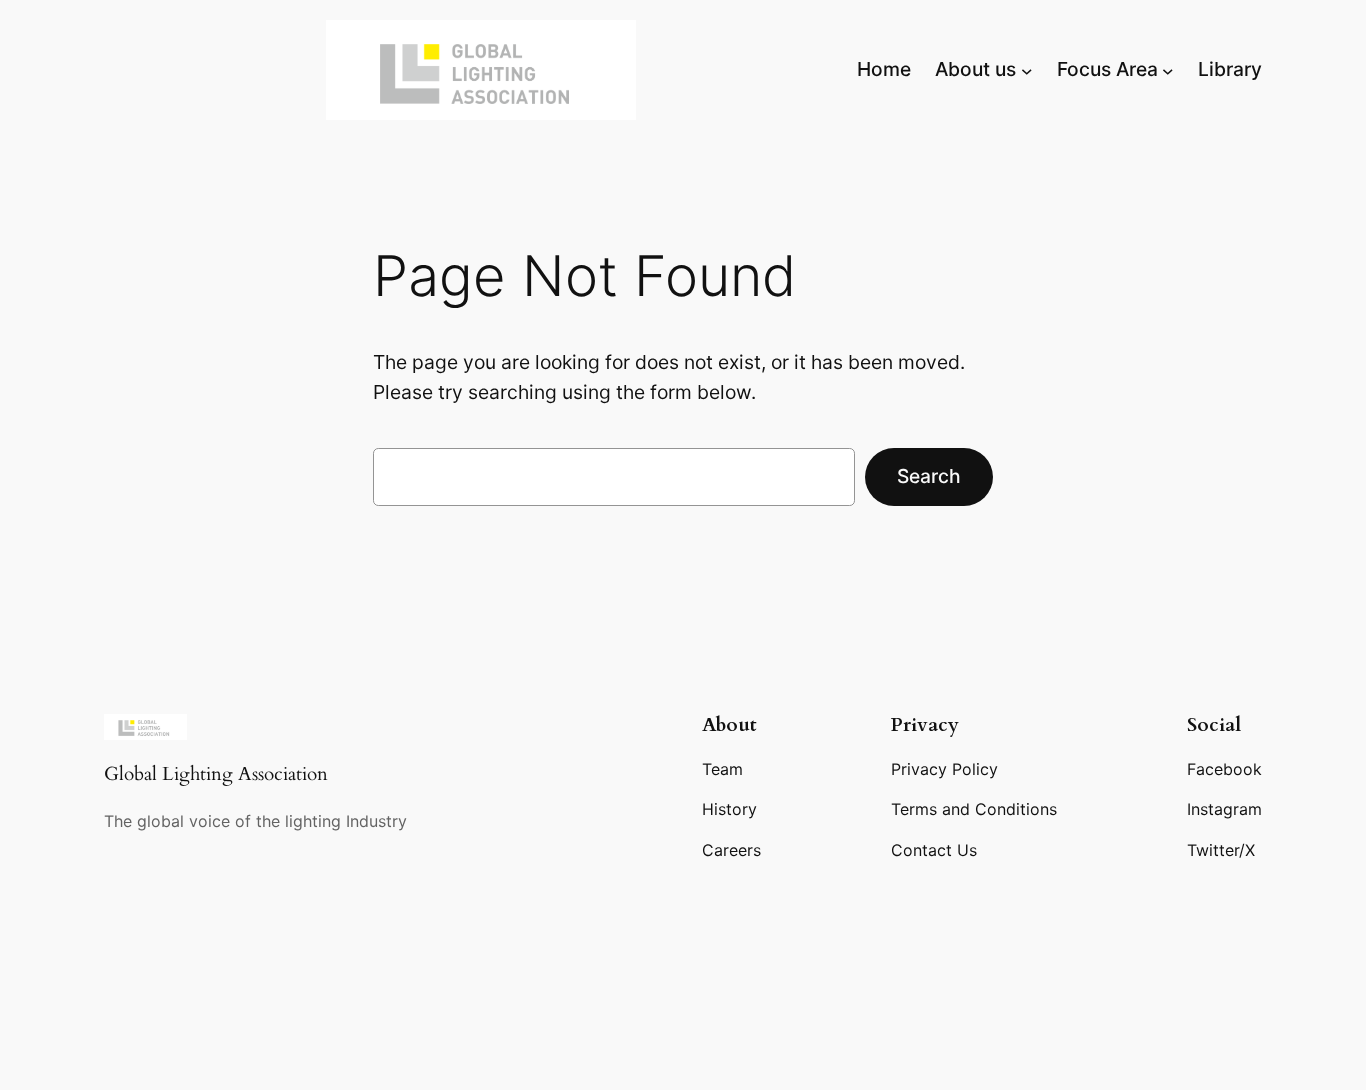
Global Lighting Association (216, 774)
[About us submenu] (1027, 70)
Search (929, 476)
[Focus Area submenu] (1168, 70)
